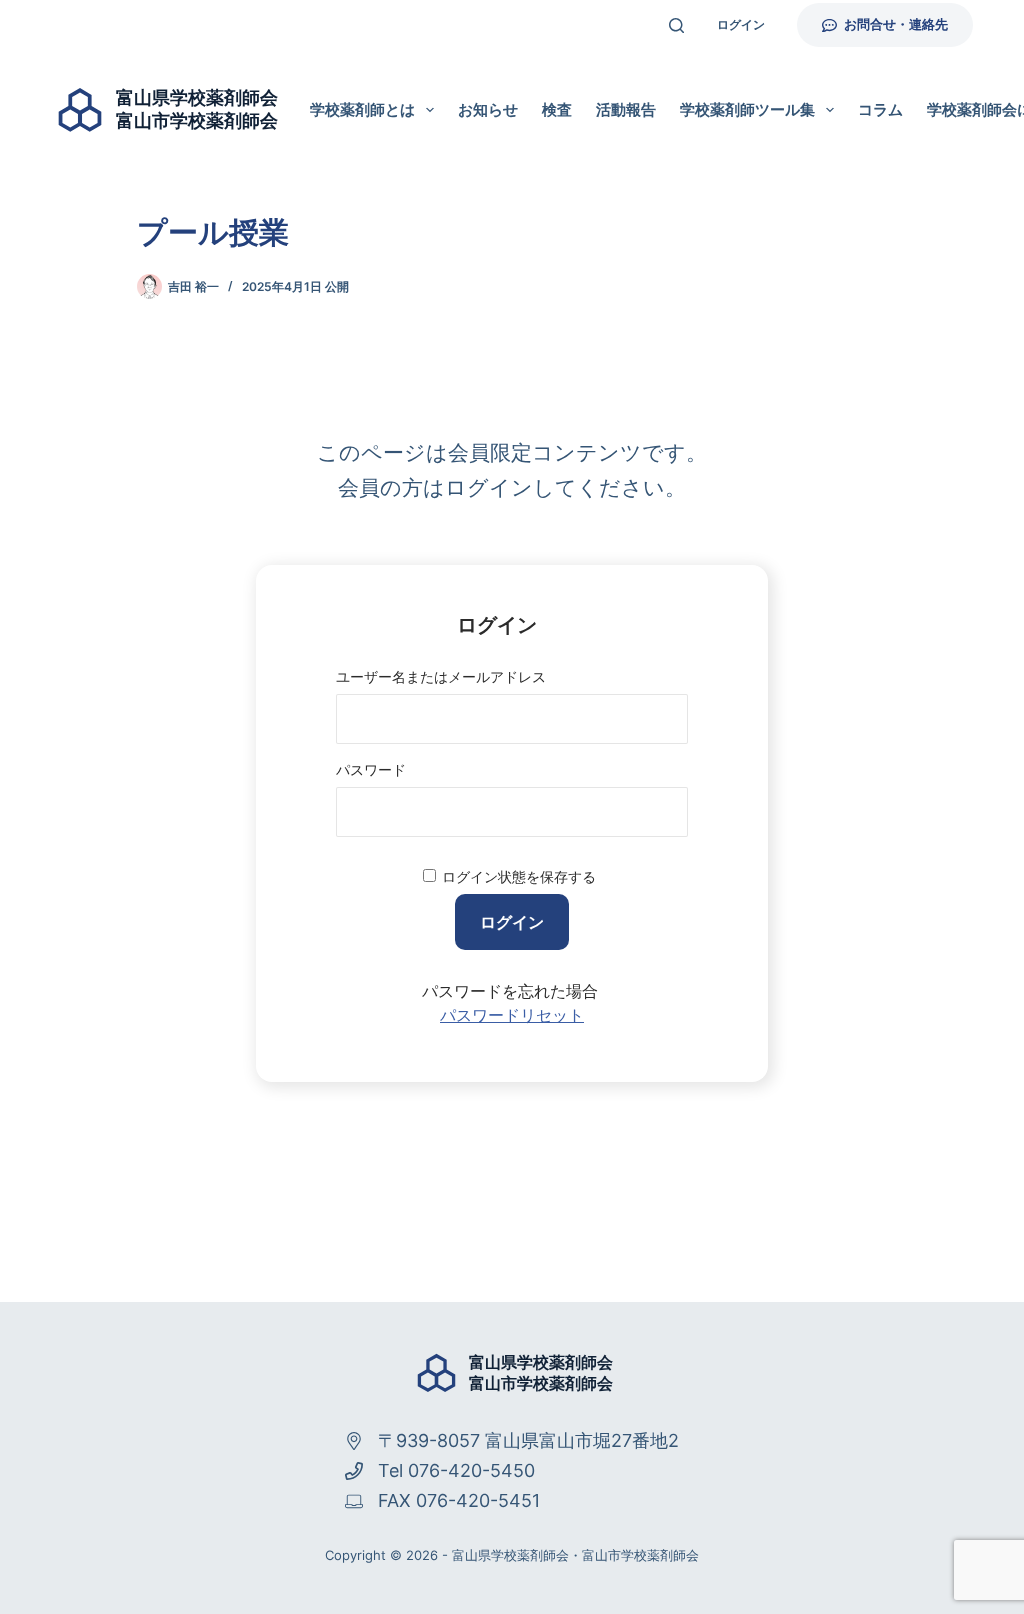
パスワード (371, 769)
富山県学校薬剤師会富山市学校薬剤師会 (541, 1372)
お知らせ (488, 109)
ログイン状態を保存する (519, 876)
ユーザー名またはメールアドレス (441, 676)
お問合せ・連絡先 (896, 24)
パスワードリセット (512, 1015)
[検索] (676, 25)
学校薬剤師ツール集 (747, 109)
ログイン (741, 24)
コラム (880, 109)
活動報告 (626, 109)
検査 (557, 109)
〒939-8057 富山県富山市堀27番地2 (528, 1440)
